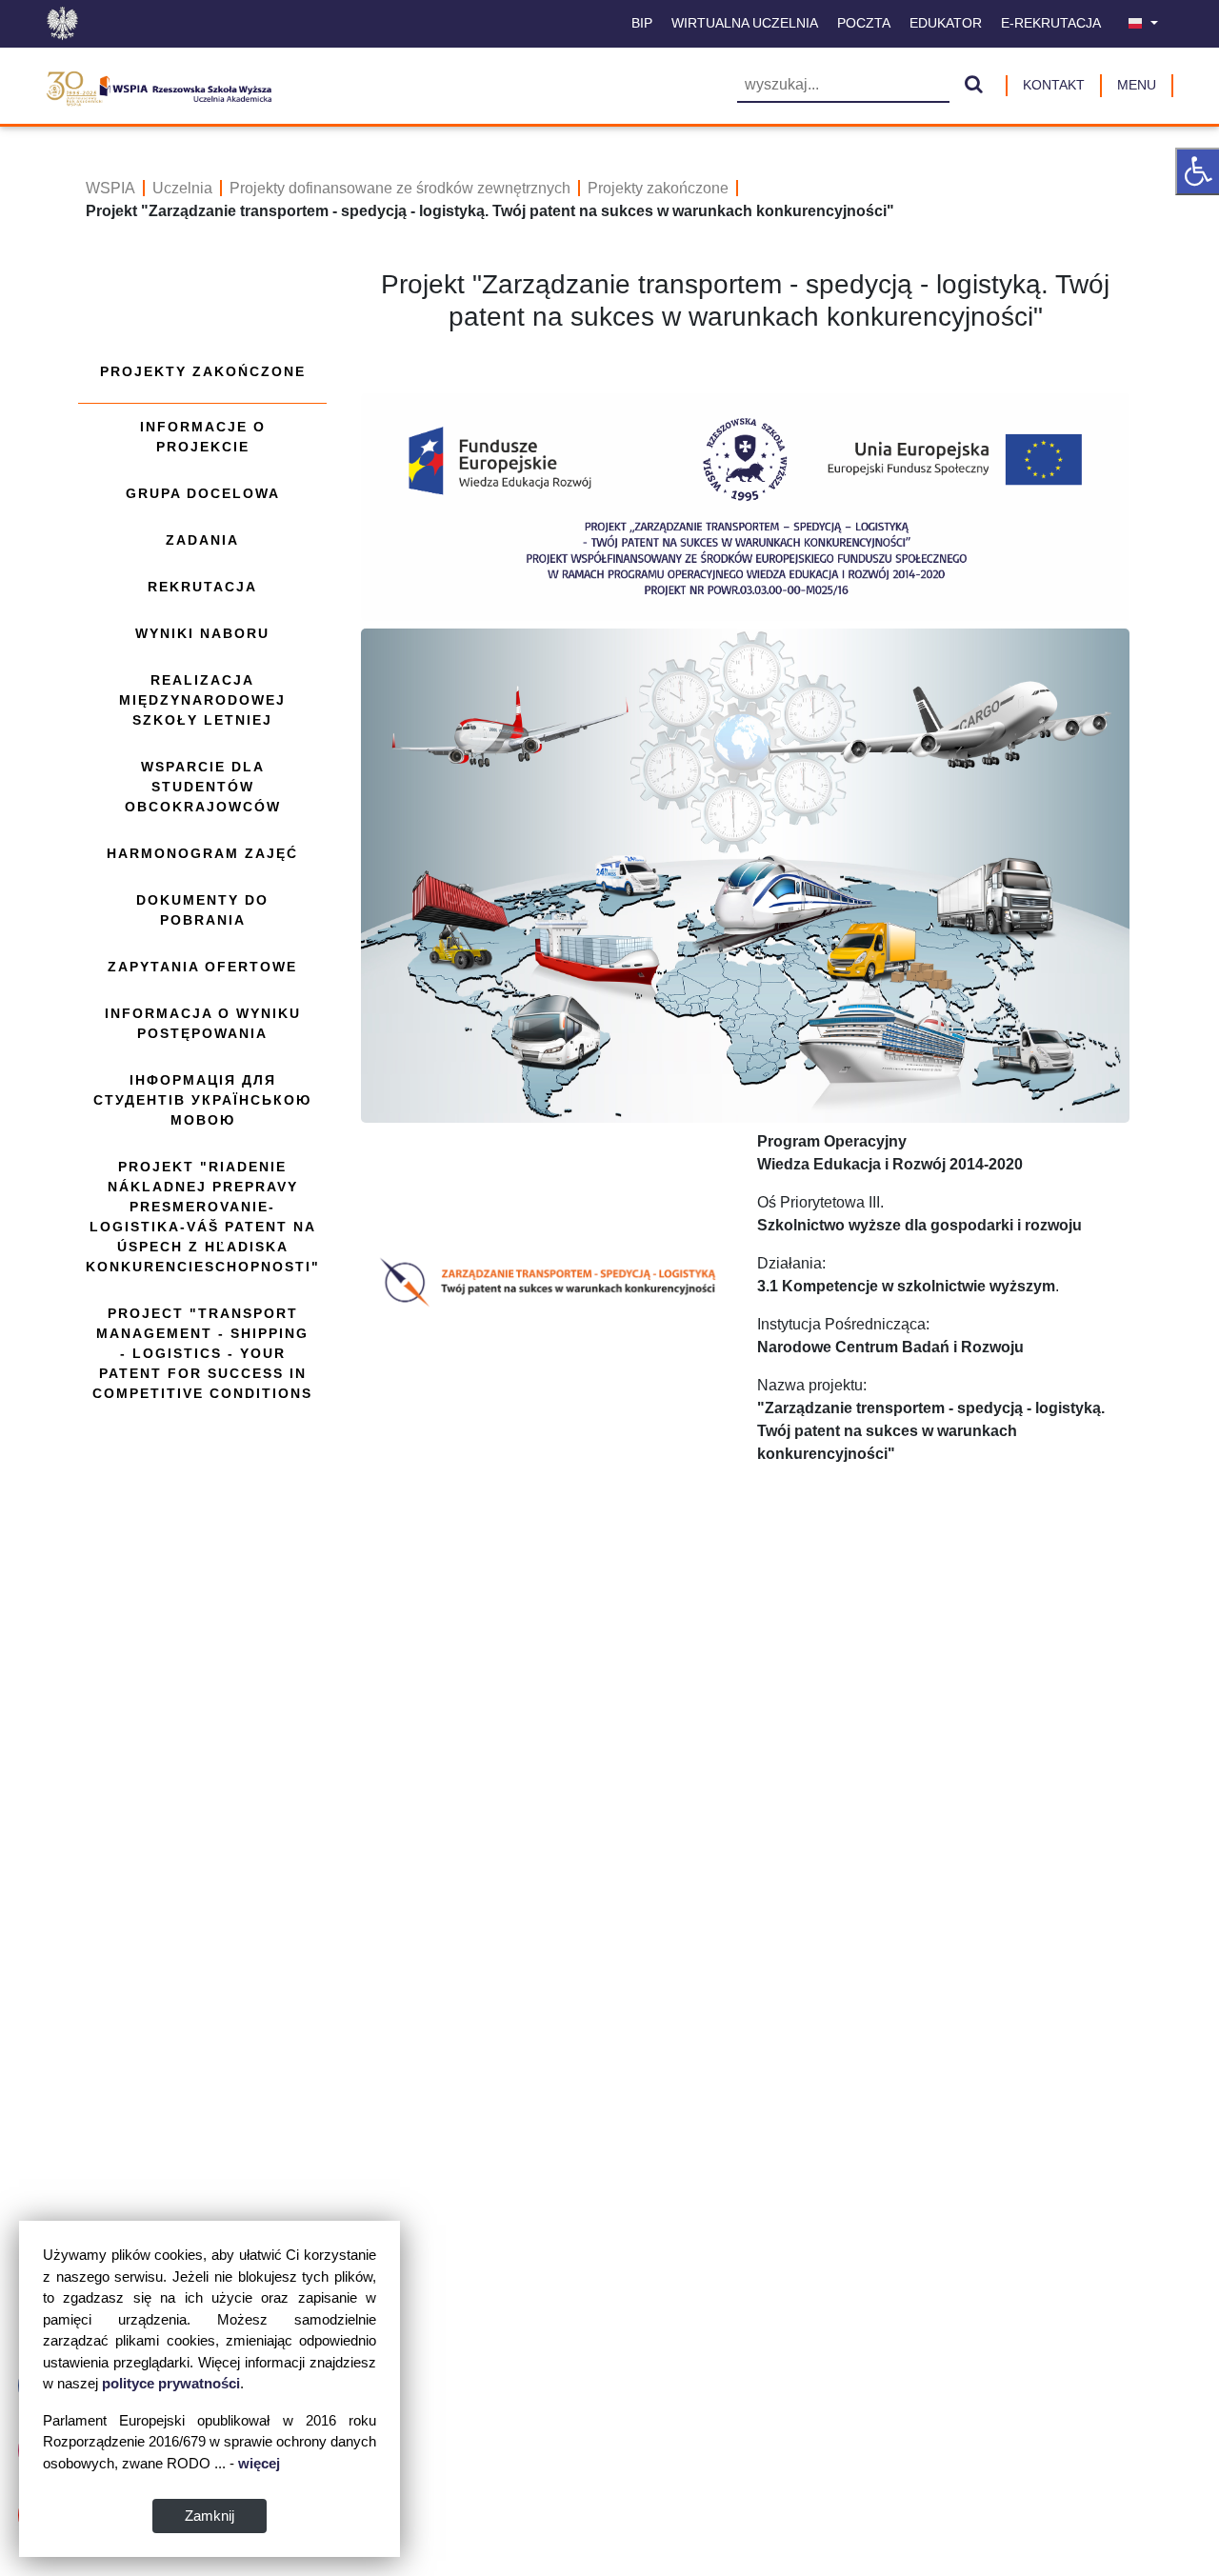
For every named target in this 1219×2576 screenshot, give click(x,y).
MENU (1137, 85)
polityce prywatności (171, 2383)
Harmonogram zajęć (202, 853)
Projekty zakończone (658, 188)
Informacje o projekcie (203, 437)
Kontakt (1054, 85)
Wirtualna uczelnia (745, 23)
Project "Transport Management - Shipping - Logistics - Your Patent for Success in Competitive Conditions (202, 1353)
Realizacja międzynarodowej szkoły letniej (202, 700)
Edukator (946, 23)
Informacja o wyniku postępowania (203, 1023)
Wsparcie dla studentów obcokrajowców (203, 787)
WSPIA (110, 188)
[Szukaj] (974, 86)
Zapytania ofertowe (202, 967)
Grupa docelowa (203, 493)
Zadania (202, 540)
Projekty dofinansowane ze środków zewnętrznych (400, 188)
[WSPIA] (159, 86)
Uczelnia (182, 188)
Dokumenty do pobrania (202, 910)
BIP (642, 23)
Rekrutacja (202, 587)
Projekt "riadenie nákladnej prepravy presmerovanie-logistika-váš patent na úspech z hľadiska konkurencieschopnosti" (203, 1217)
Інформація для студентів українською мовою (202, 1100)
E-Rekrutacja (1051, 23)
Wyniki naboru (202, 633)
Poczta (864, 23)
